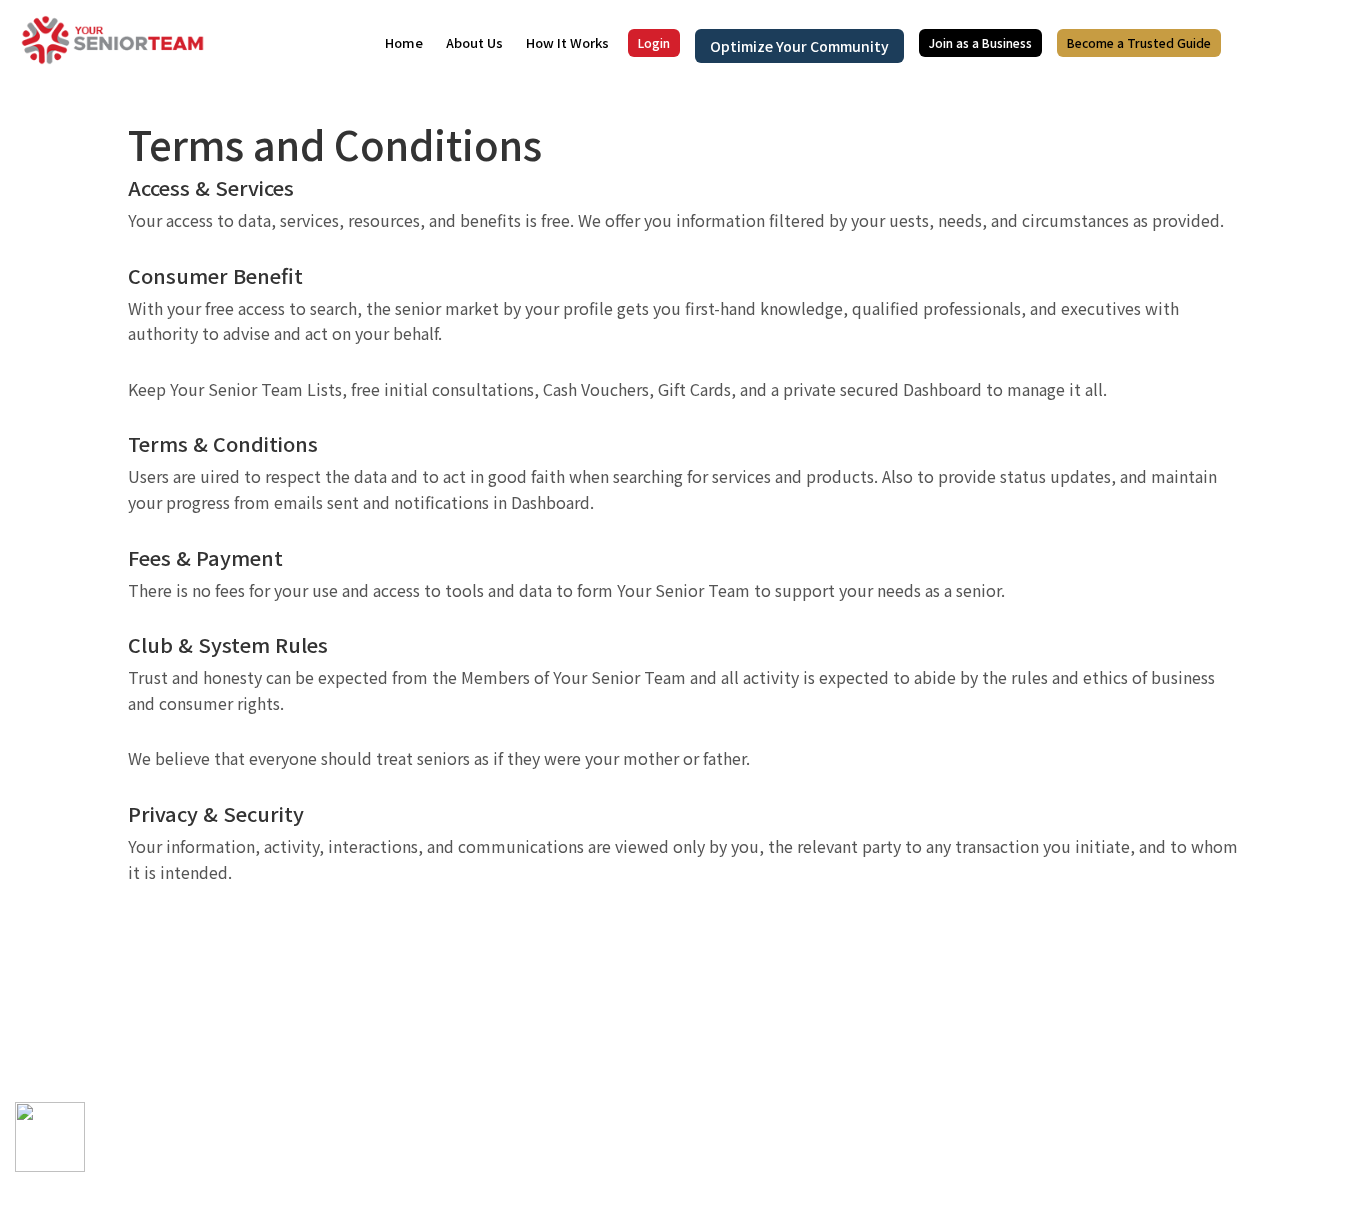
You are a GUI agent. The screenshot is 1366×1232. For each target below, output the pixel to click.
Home (404, 42)
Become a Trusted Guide (1139, 42)
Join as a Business (980, 42)
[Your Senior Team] (112, 38)
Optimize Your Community (799, 46)
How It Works (567, 42)
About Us (474, 42)
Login (654, 42)
